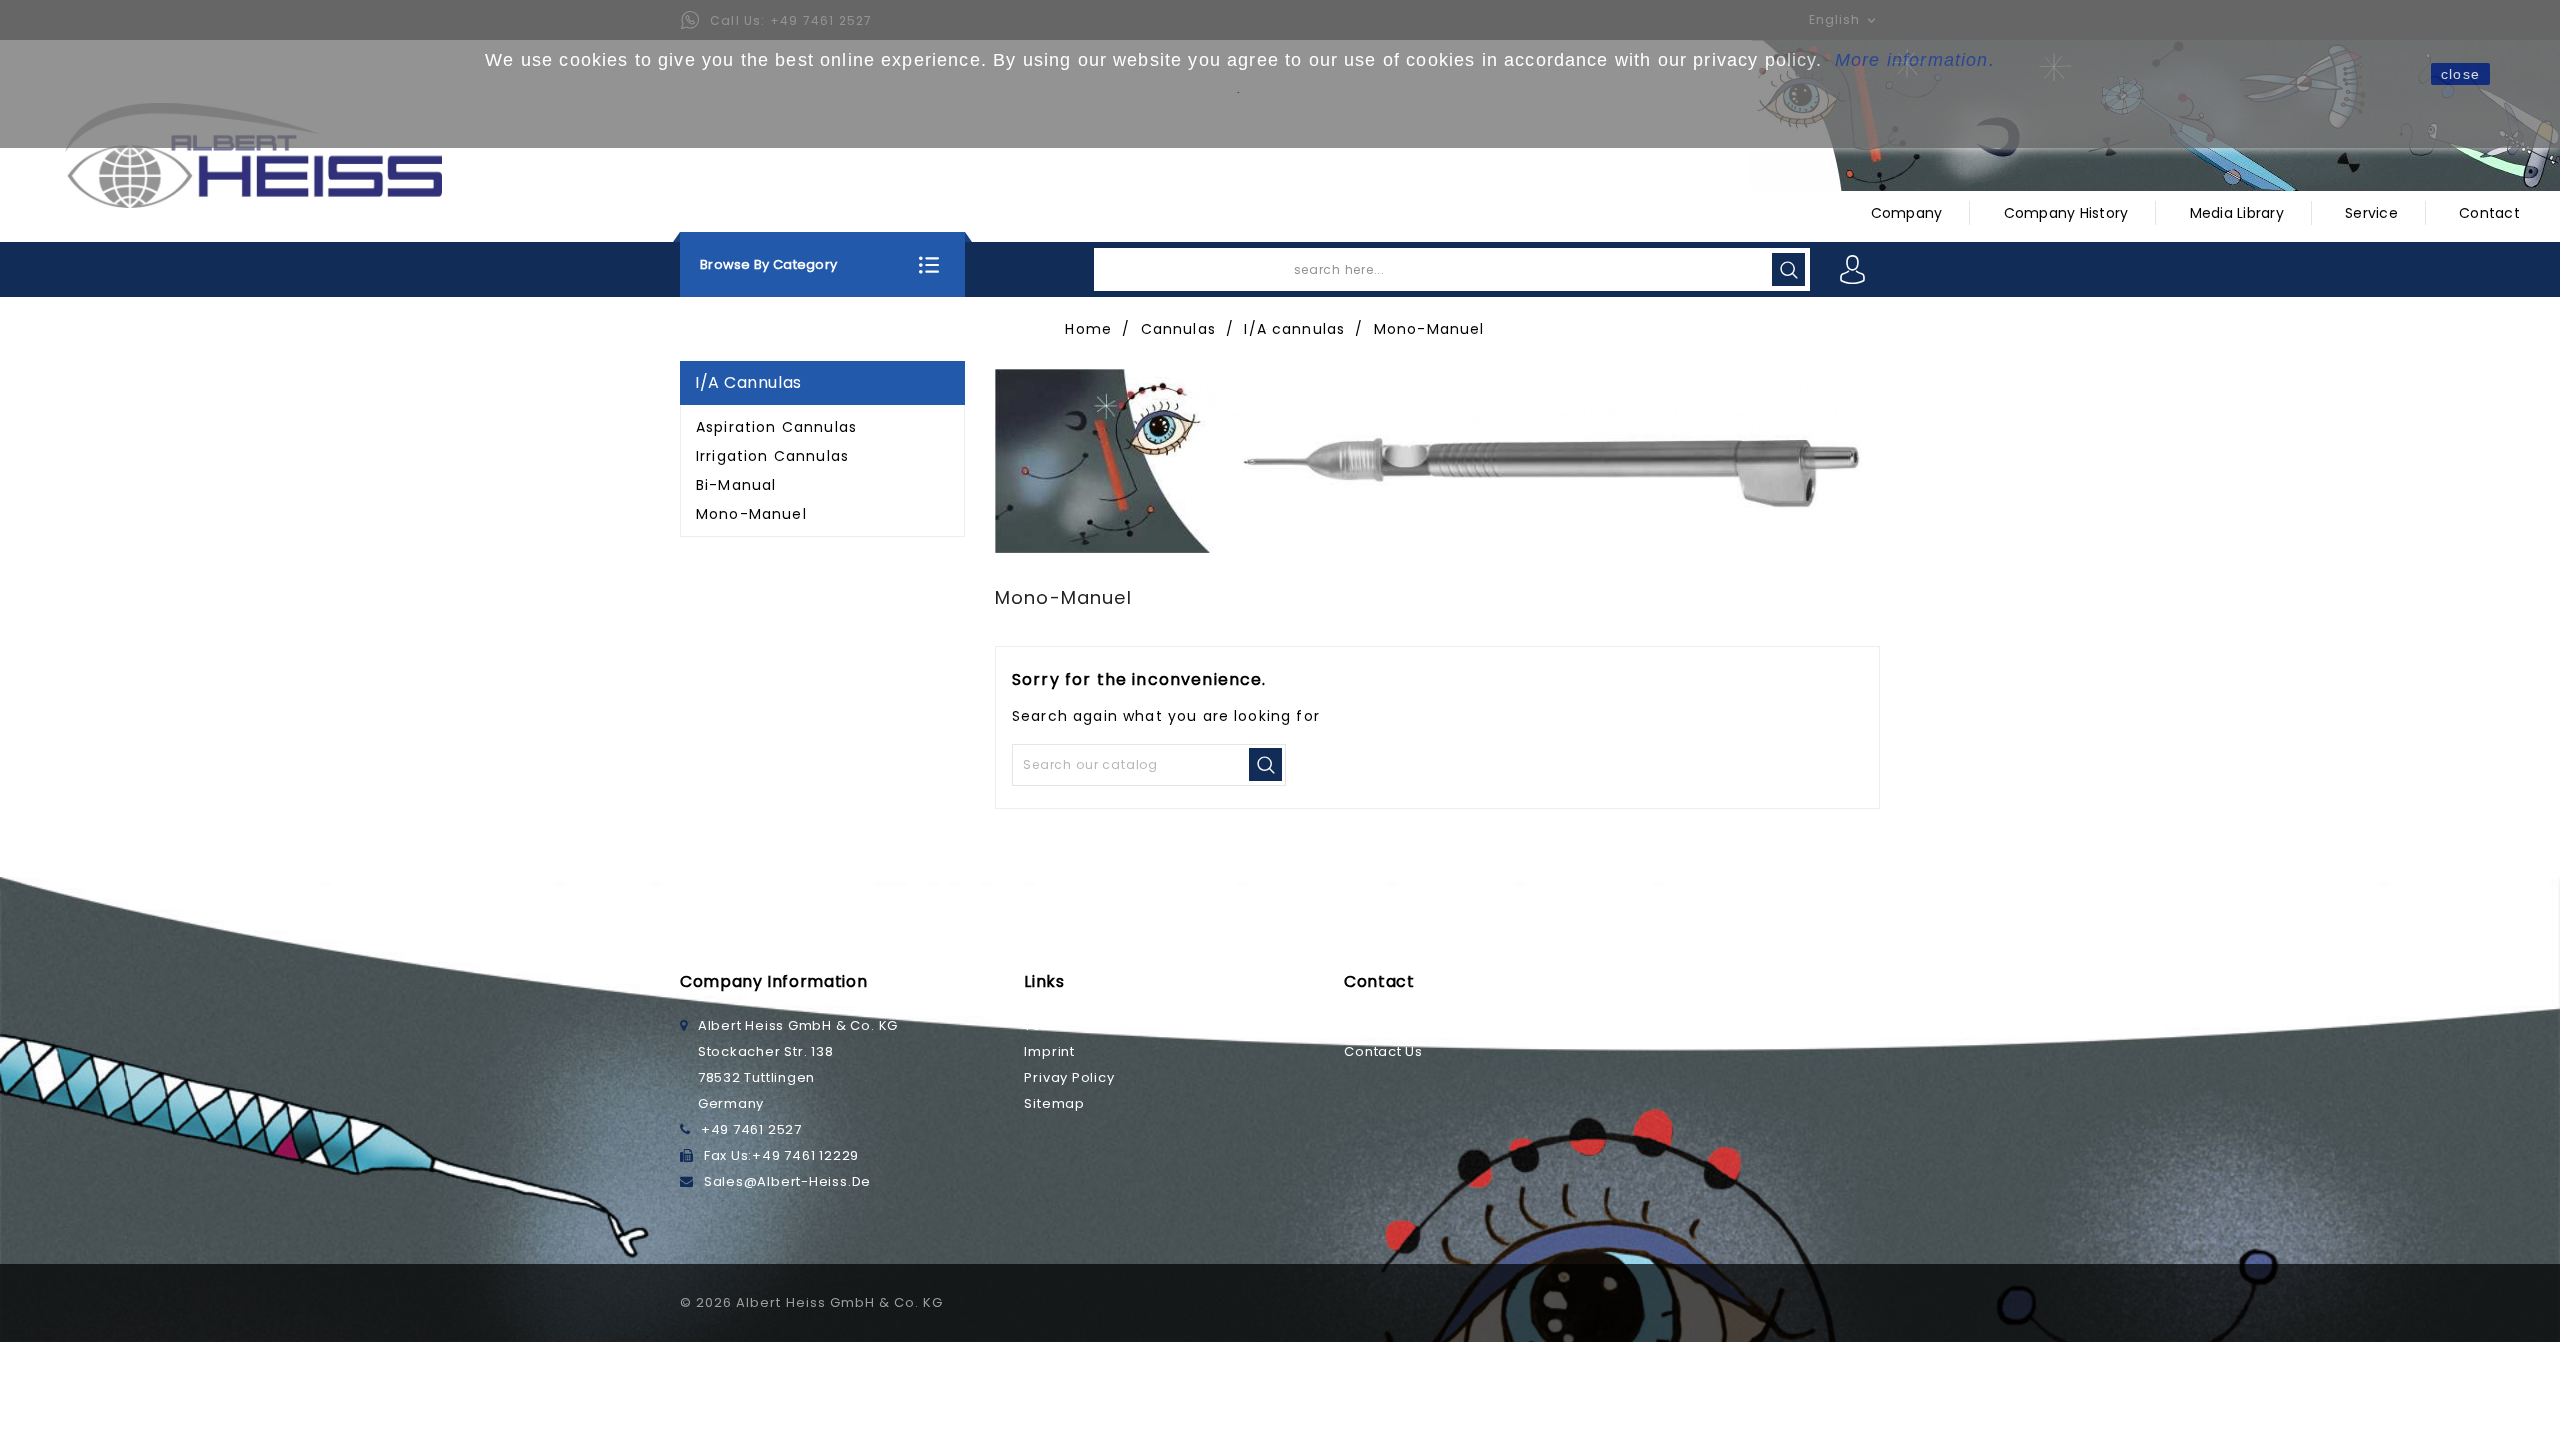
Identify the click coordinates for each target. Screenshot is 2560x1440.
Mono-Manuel (751, 514)
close (2460, 74)
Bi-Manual (736, 485)
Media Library (2237, 213)
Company (1907, 213)
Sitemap (1054, 1103)
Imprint (1049, 1051)
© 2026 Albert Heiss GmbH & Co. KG (811, 1302)
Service (2371, 213)
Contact (2489, 213)
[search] (1788, 269)
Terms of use (1072, 1025)
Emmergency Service (1421, 1025)
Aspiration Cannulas (776, 427)
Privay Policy (1069, 1077)
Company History (2066, 213)
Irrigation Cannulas (772, 456)
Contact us (1383, 1051)
